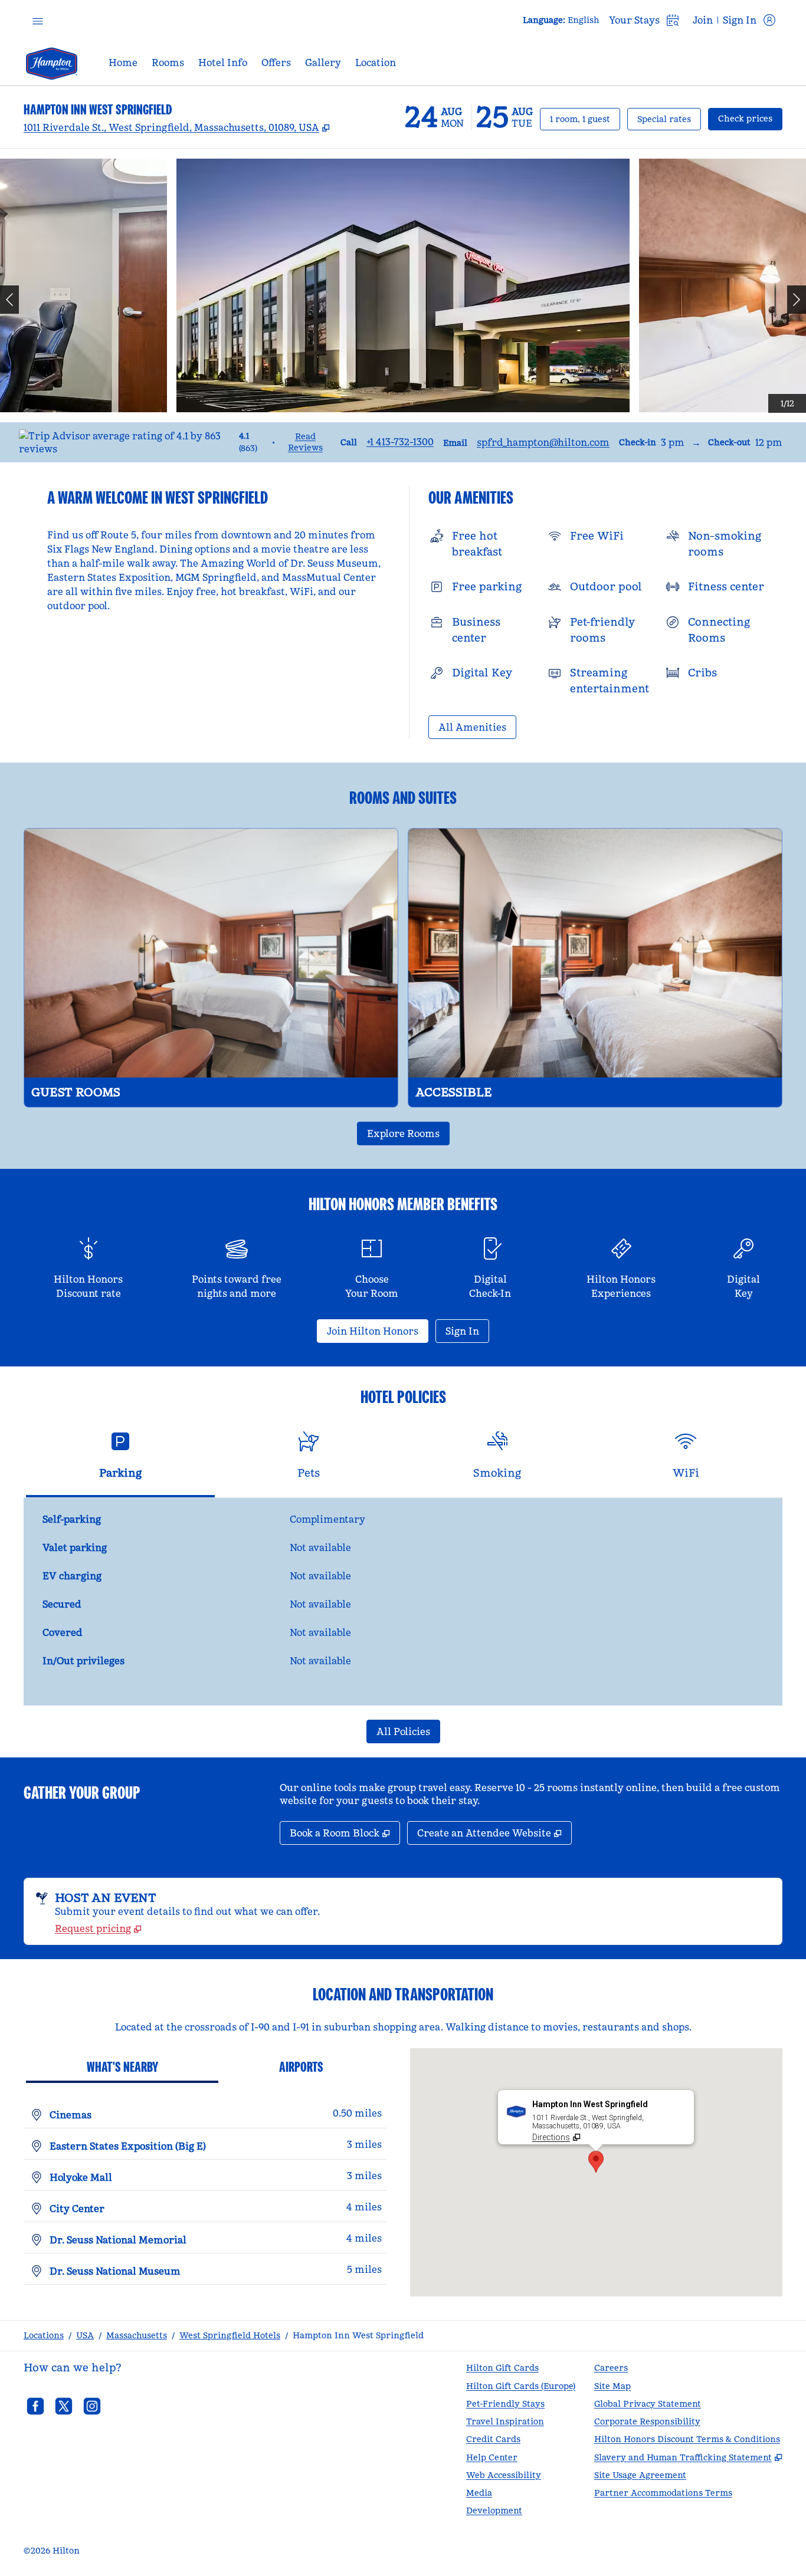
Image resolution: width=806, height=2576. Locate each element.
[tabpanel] (403, 1602)
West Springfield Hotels (230, 2335)
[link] (400, 442)
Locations (44, 2335)
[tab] (120, 1460)
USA (85, 2335)
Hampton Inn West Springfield (358, 2335)
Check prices (750, 118)
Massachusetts (137, 2335)
